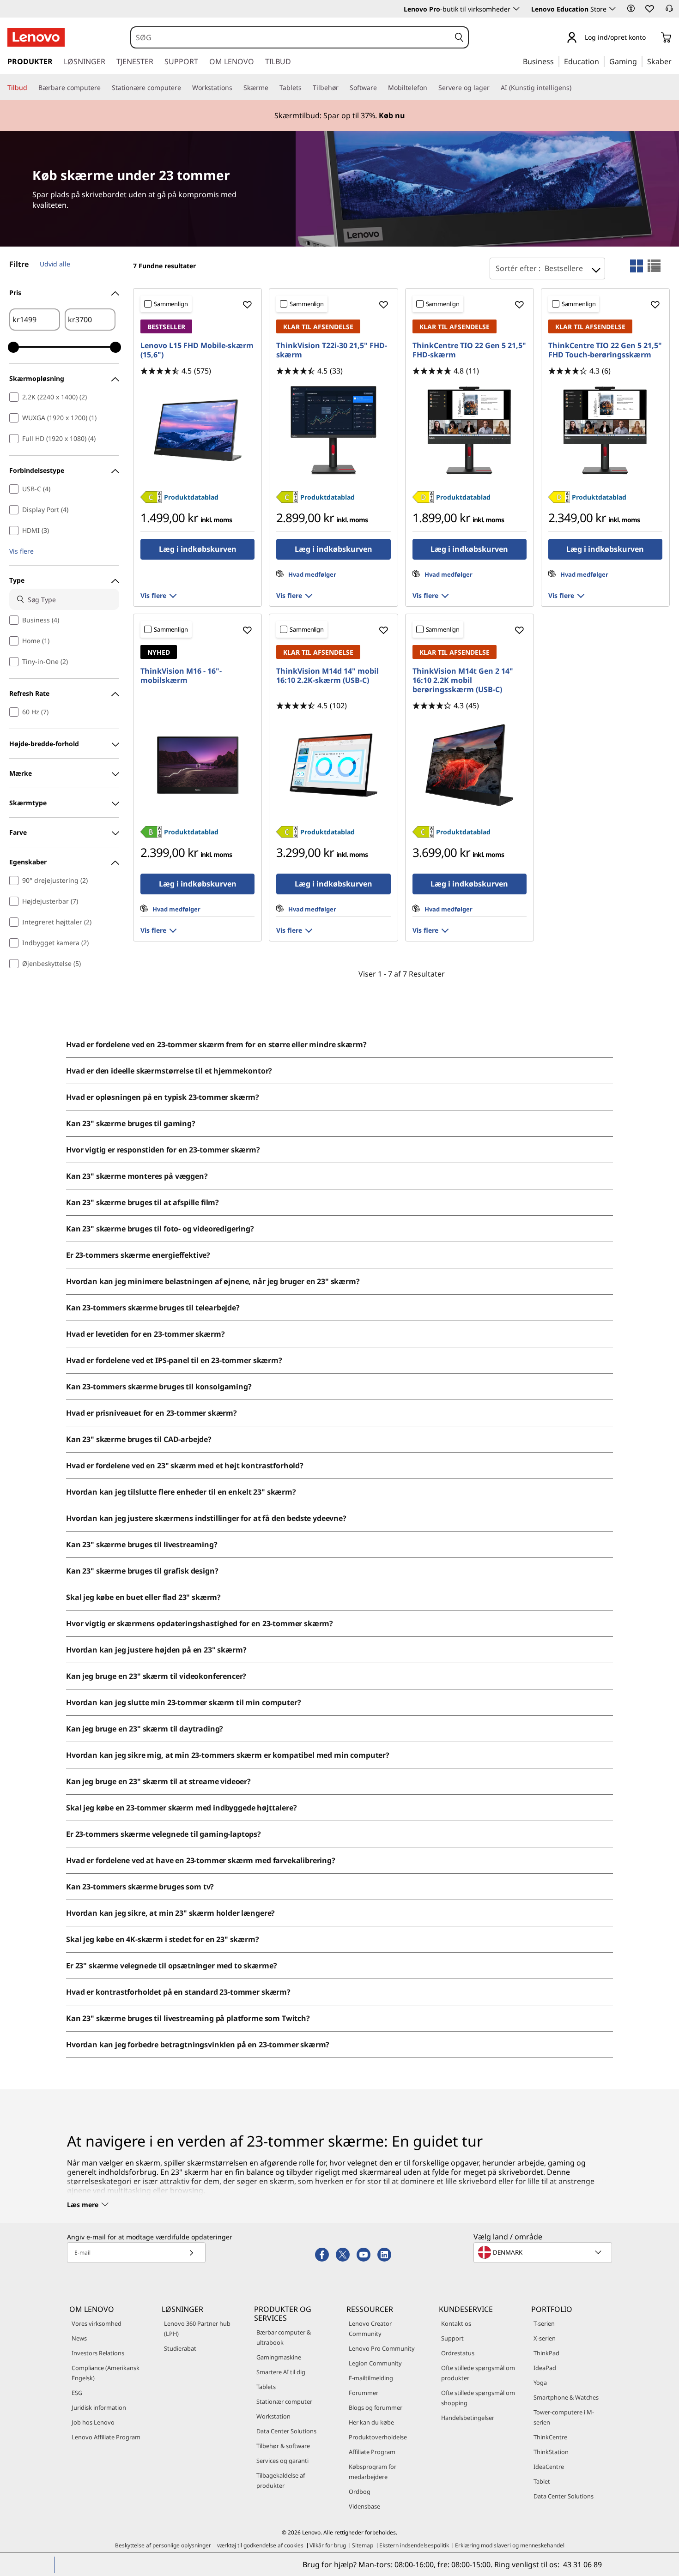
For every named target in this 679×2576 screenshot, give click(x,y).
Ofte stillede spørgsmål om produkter (478, 2373)
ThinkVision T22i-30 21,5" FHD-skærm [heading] (332, 350)
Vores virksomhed (97, 2323)
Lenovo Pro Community (382, 2348)
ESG (77, 2393)
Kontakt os (456, 2323)
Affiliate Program (372, 2452)
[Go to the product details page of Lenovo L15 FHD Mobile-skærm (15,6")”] (197, 430)
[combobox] (291, 37)
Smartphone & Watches (566, 2397)
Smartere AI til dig (281, 2372)
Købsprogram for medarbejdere (373, 2472)
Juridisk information (99, 2407)
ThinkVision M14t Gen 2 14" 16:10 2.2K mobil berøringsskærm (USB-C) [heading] (463, 680)
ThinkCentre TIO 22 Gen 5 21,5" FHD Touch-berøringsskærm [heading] (605, 350)
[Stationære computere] (185, 88)
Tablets (266, 2387)
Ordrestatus (458, 2353)
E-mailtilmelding (371, 2378)
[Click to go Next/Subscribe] (191, 2253)
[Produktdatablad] (151, 500)
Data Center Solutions (286, 2431)
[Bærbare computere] (104, 88)
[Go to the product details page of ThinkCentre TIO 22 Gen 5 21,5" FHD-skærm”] (470, 430)
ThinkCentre (550, 2437)
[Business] (557, 61)
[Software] (381, 88)
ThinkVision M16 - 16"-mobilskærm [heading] (181, 676)
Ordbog (360, 2492)
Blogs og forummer (376, 2407)
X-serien (545, 2338)
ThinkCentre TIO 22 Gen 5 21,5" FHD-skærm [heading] (469, 350)
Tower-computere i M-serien (564, 2417)
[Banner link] (339, 115)
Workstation (273, 2416)
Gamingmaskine (279, 2357)
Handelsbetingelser (468, 2418)
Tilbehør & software (283, 2446)
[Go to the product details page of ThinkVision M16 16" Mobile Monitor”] (197, 765)
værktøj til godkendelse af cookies (260, 2545)
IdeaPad (545, 2368)
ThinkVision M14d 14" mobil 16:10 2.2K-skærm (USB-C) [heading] (327, 676)
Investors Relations (98, 2353)
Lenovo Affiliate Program (106, 2437)
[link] (669, 11)
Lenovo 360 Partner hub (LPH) (197, 2329)
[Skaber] (675, 61)
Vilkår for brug (328, 2545)
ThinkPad (546, 2353)
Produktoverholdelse (378, 2437)
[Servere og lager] (493, 88)
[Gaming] (640, 61)
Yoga (540, 2383)
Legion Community (375, 2363)
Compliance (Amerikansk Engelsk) (106, 2373)
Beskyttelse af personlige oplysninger (163, 2545)
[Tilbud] (31, 88)
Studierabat (180, 2348)
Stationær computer (284, 2401)
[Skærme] (272, 88)
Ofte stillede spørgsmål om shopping (478, 2398)
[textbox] (544, 2252)
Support (452, 2338)
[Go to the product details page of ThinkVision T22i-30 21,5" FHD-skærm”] (333, 430)
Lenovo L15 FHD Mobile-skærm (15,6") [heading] (197, 350)
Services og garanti (282, 2461)
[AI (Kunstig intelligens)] (575, 88)
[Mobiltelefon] (431, 88)
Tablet (542, 2481)
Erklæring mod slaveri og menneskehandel (510, 2545)
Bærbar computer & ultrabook (284, 2337)
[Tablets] (305, 88)
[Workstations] (236, 88)
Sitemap (363, 2545)
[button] (631, 8)
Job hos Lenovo (93, 2422)
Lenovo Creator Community (370, 2329)
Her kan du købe (371, 2422)
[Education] (602, 61)
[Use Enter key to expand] (651, 38)
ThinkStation (551, 2452)
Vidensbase (364, 2506)
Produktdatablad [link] (191, 497)
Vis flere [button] (21, 551)
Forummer (364, 2393)
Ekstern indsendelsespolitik (414, 2545)
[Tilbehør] (342, 88)
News (79, 2338)
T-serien (544, 2323)
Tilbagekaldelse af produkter (281, 2480)
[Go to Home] (36, 37)
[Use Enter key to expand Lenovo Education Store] (612, 9)
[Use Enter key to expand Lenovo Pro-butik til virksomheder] (516, 9)
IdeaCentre (549, 2467)
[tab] (637, 266)
